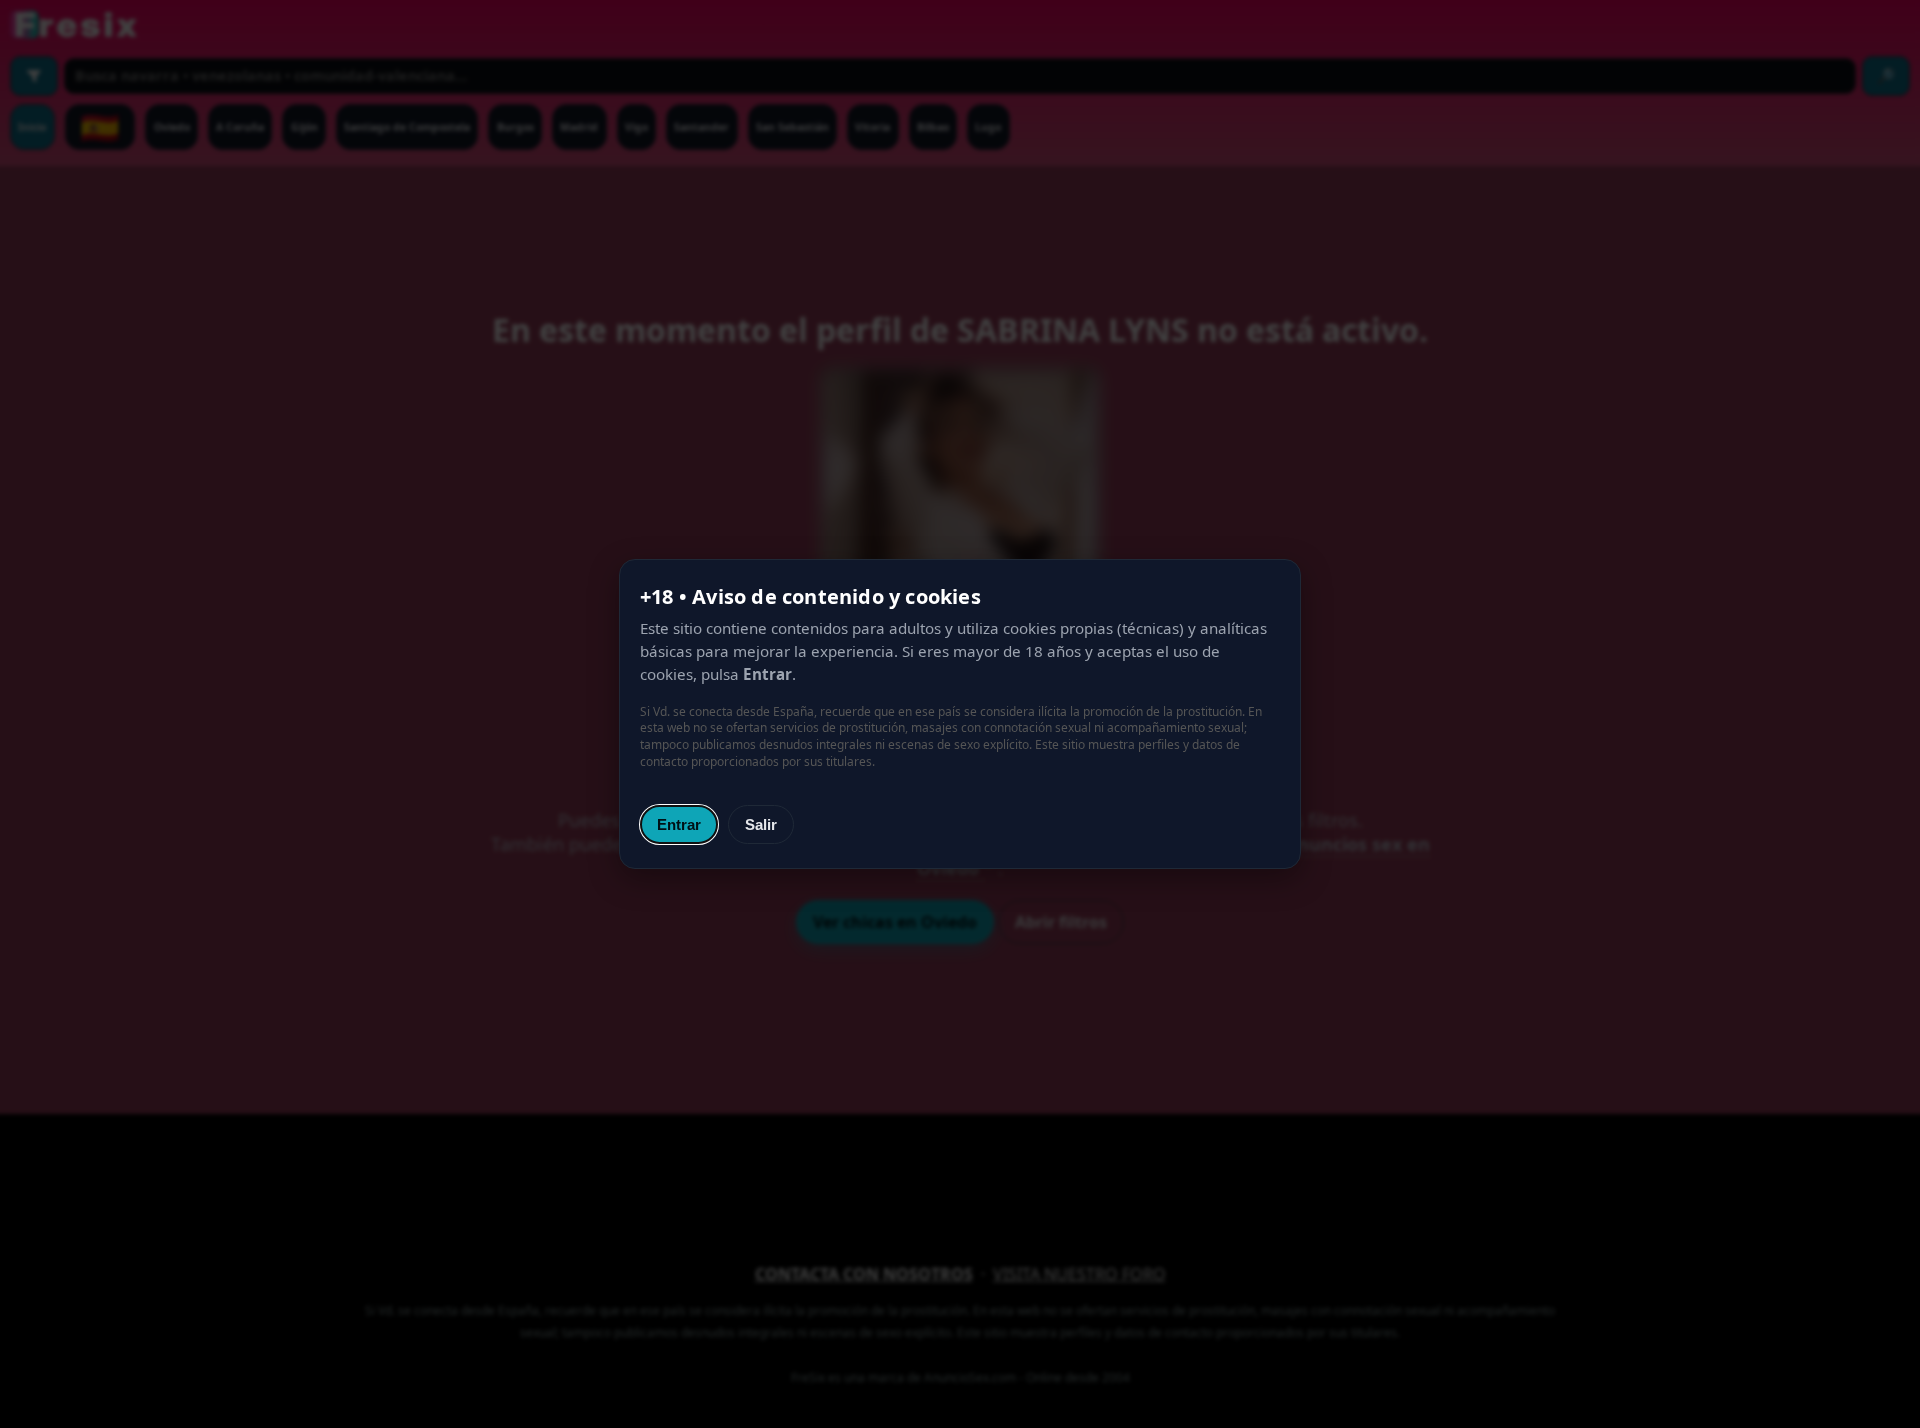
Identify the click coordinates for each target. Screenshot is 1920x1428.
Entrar (679, 824)
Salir (761, 824)
